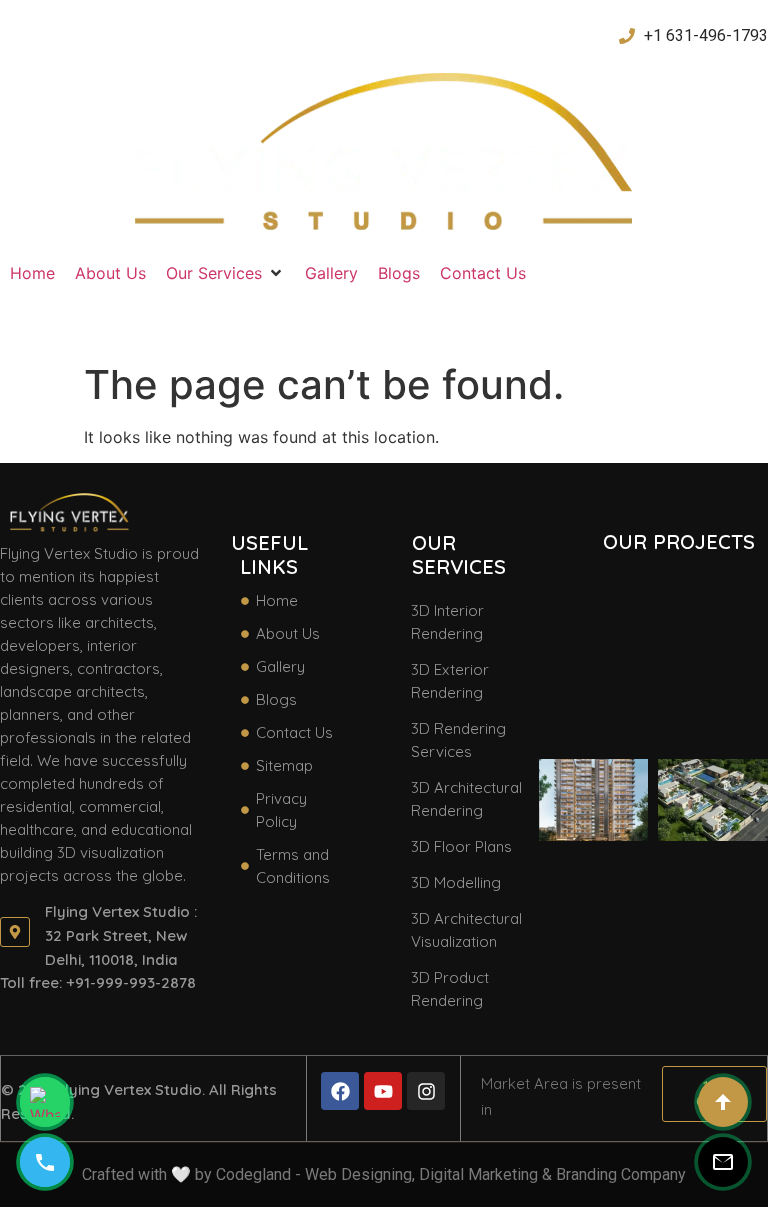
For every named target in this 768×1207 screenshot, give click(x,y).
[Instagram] (426, 1091)
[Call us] (45, 1162)
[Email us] (723, 1162)
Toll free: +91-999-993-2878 (98, 982)
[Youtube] (383, 1091)
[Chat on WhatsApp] (45, 1102)
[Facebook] (340, 1091)
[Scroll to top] (723, 1102)
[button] (225, 273)
